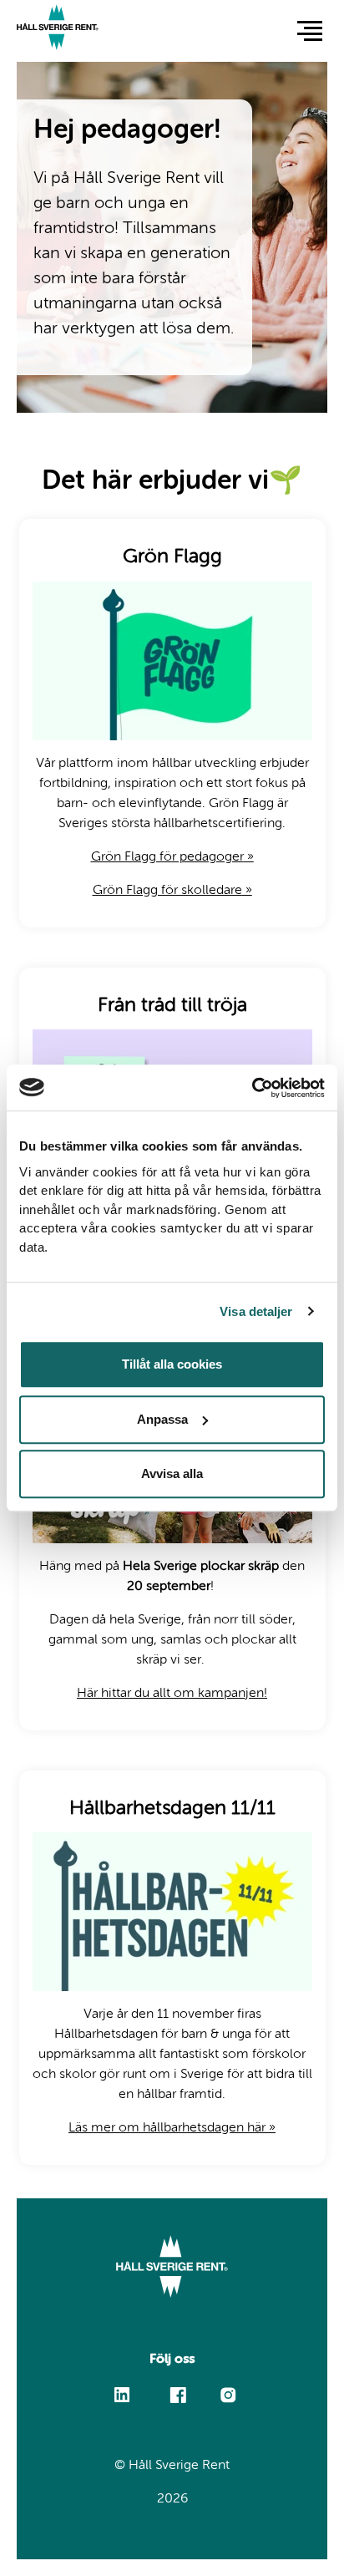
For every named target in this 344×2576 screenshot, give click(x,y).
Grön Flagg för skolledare (172, 891)
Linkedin (122, 2388)
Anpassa (162, 1419)
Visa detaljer (256, 1311)
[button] (310, 30)
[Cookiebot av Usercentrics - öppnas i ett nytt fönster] (252, 1088)
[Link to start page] (58, 30)
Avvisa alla (172, 1473)
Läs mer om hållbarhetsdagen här (172, 2128)
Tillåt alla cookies (172, 1364)
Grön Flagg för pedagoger (172, 857)
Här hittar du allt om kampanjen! (172, 1694)
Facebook (177, 2387)
